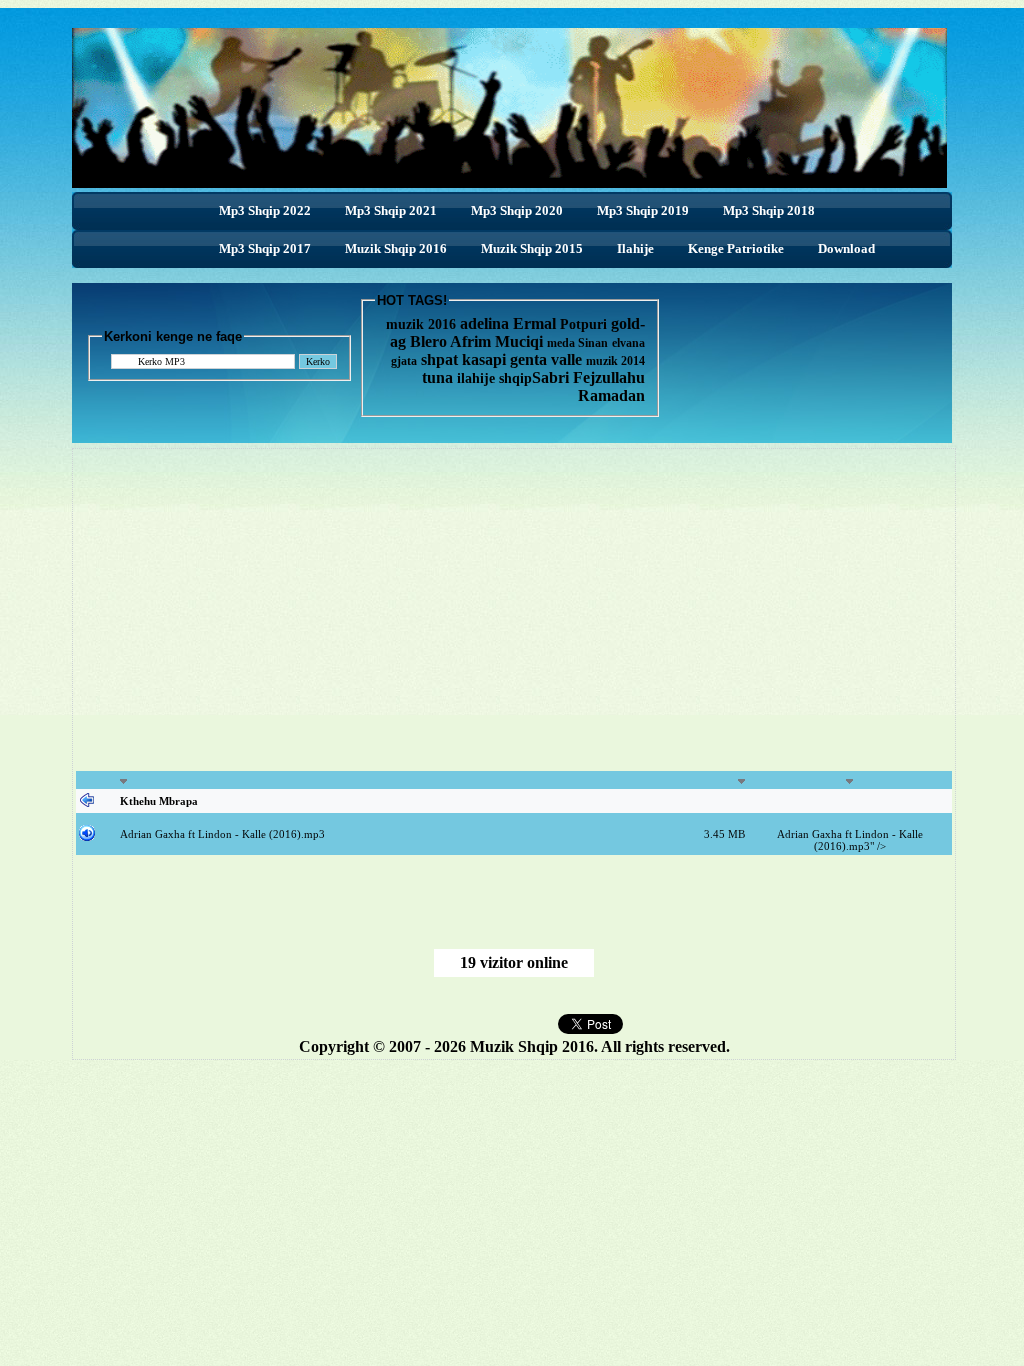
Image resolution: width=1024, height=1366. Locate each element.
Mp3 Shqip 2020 (517, 210)
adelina (484, 323)
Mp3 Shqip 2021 (391, 210)
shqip (515, 378)
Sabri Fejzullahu (588, 377)
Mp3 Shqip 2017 (265, 248)
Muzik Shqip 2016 (396, 248)
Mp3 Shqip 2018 (769, 210)
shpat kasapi (463, 359)
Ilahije (635, 248)
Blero (428, 341)
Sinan (593, 343)
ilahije (476, 378)
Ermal (536, 323)
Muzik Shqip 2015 (532, 248)
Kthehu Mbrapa (159, 801)
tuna (437, 377)
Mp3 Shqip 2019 (643, 210)
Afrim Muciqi (496, 341)
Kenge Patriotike (736, 248)
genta (528, 359)
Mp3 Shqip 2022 (265, 210)
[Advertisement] (344, 621)
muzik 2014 (615, 361)
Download (846, 248)
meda (561, 343)
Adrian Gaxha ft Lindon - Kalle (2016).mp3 (222, 834)
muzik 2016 (421, 324)
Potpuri (583, 324)
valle (568, 359)
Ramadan (611, 395)
